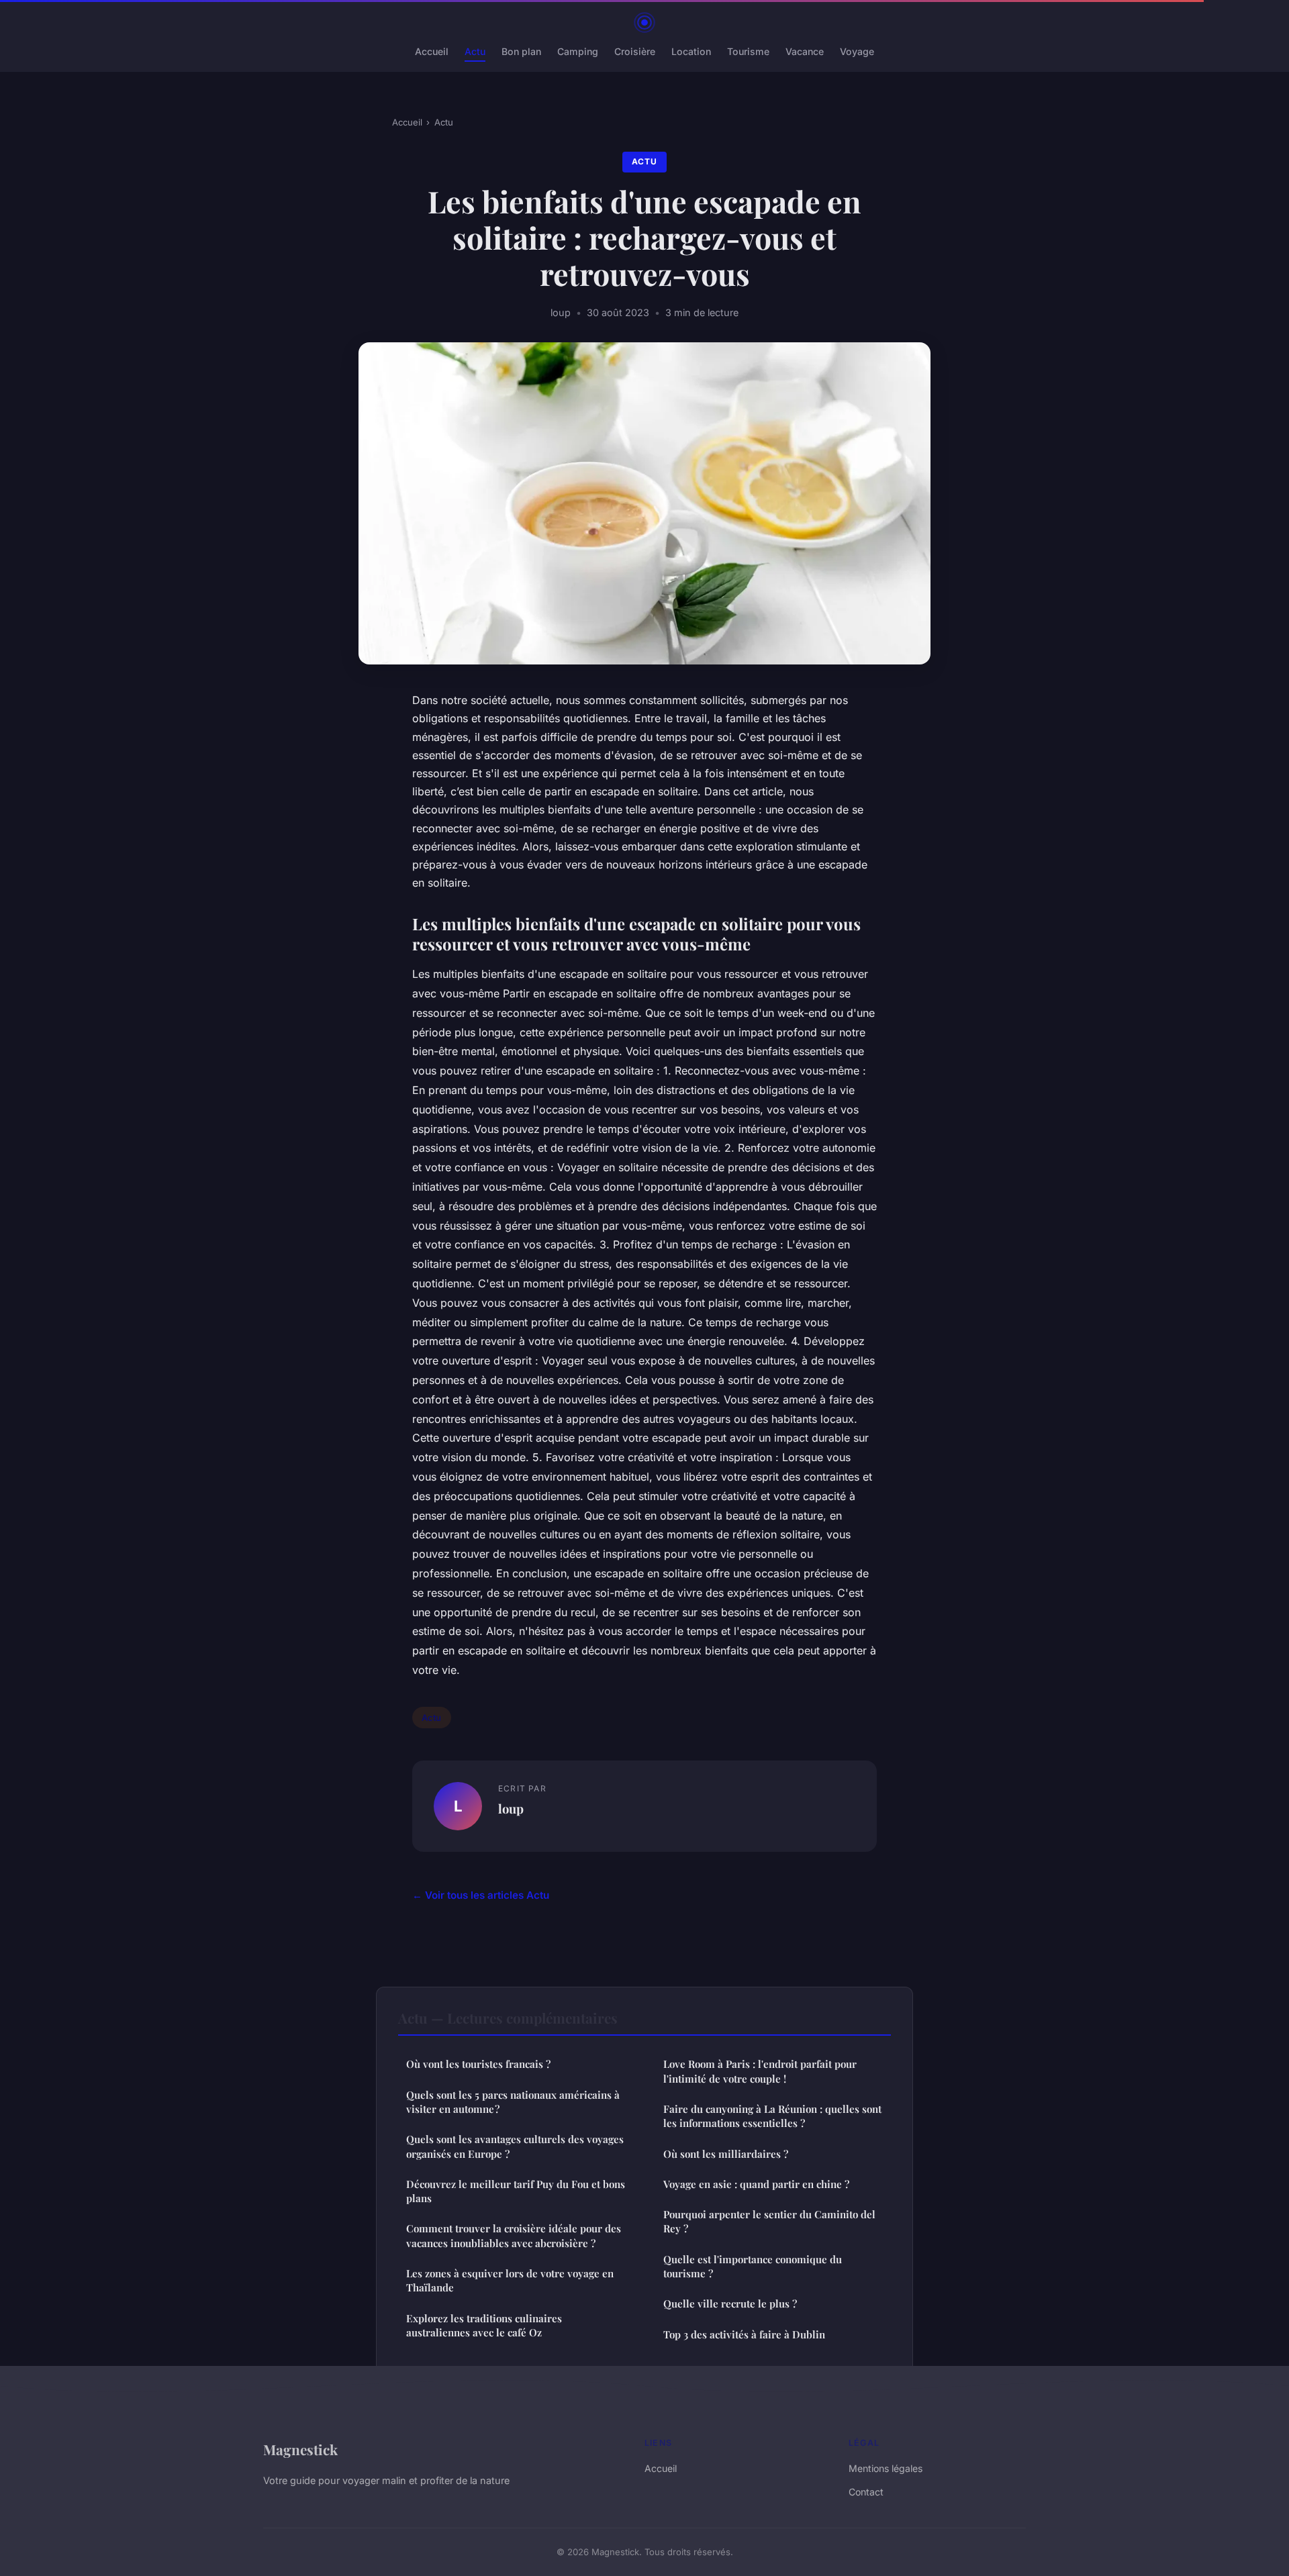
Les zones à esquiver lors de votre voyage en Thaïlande (510, 2280)
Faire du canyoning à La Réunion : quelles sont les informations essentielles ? (772, 2116)
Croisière (635, 51)
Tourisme (748, 51)
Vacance (805, 51)
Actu (475, 51)
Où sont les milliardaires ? (726, 2154)
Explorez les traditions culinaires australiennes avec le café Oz (484, 2325)
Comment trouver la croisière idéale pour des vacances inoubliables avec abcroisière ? (514, 2235)
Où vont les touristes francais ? (478, 2064)
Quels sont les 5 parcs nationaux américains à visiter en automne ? (513, 2102)
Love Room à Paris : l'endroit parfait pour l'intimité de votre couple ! (760, 2071)
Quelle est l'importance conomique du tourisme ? (753, 2266)
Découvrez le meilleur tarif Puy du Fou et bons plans (516, 2191)
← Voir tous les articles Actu (481, 1895)
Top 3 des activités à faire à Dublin (744, 2334)
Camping (578, 51)
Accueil (432, 51)
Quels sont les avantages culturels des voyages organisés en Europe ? (515, 2146)
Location (691, 51)
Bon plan (521, 51)
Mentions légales (886, 2468)
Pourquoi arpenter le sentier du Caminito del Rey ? (769, 2221)
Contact (866, 2492)
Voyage (857, 51)
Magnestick (300, 2449)
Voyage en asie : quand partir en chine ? (756, 2184)
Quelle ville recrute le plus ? (730, 2303)
